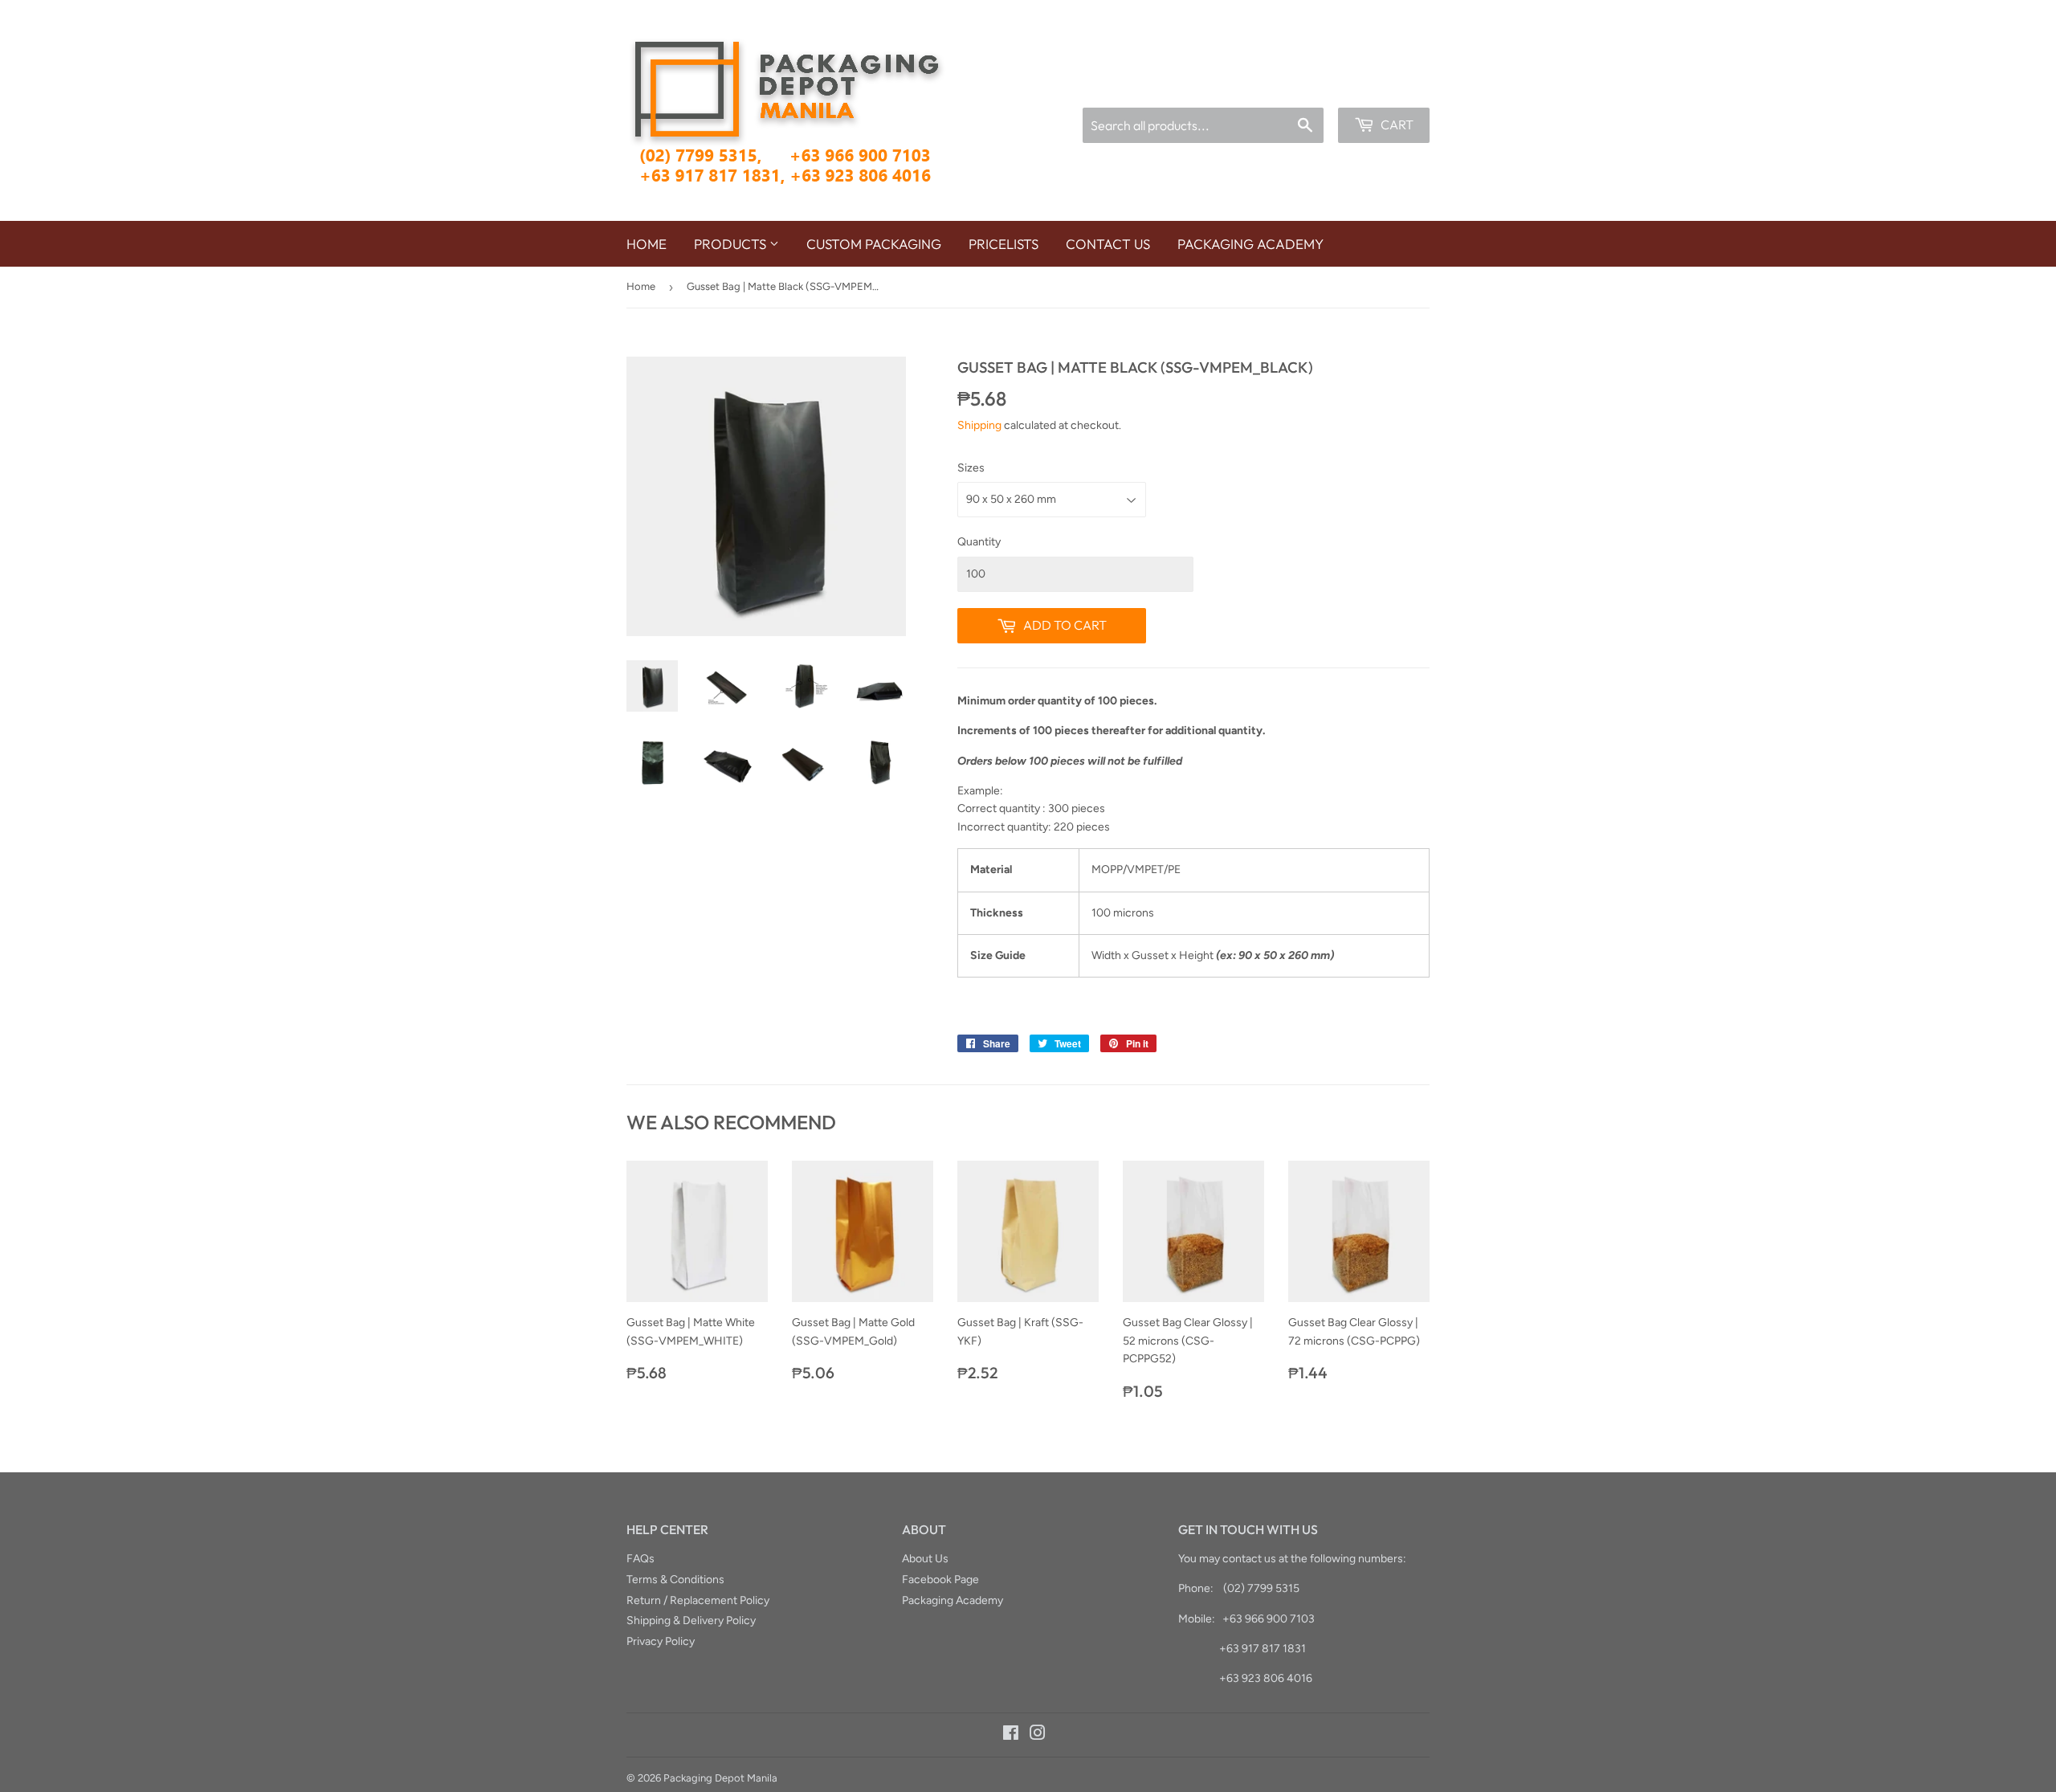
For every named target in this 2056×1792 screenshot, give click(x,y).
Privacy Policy (661, 1641)
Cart (1396, 125)
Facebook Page (940, 1580)
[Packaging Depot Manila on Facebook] (1011, 1735)
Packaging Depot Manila (720, 1778)
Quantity (979, 542)
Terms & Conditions (675, 1580)
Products (732, 244)
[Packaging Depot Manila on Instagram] (1038, 1735)
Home (647, 244)
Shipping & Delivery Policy (691, 1621)
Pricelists (1004, 244)
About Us (925, 1559)
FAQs (640, 1559)
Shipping (979, 425)
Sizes (971, 468)
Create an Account (1387, 87)
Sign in (1308, 87)
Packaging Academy (1250, 244)
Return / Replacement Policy (698, 1600)
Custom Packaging (874, 244)
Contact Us (1108, 244)
